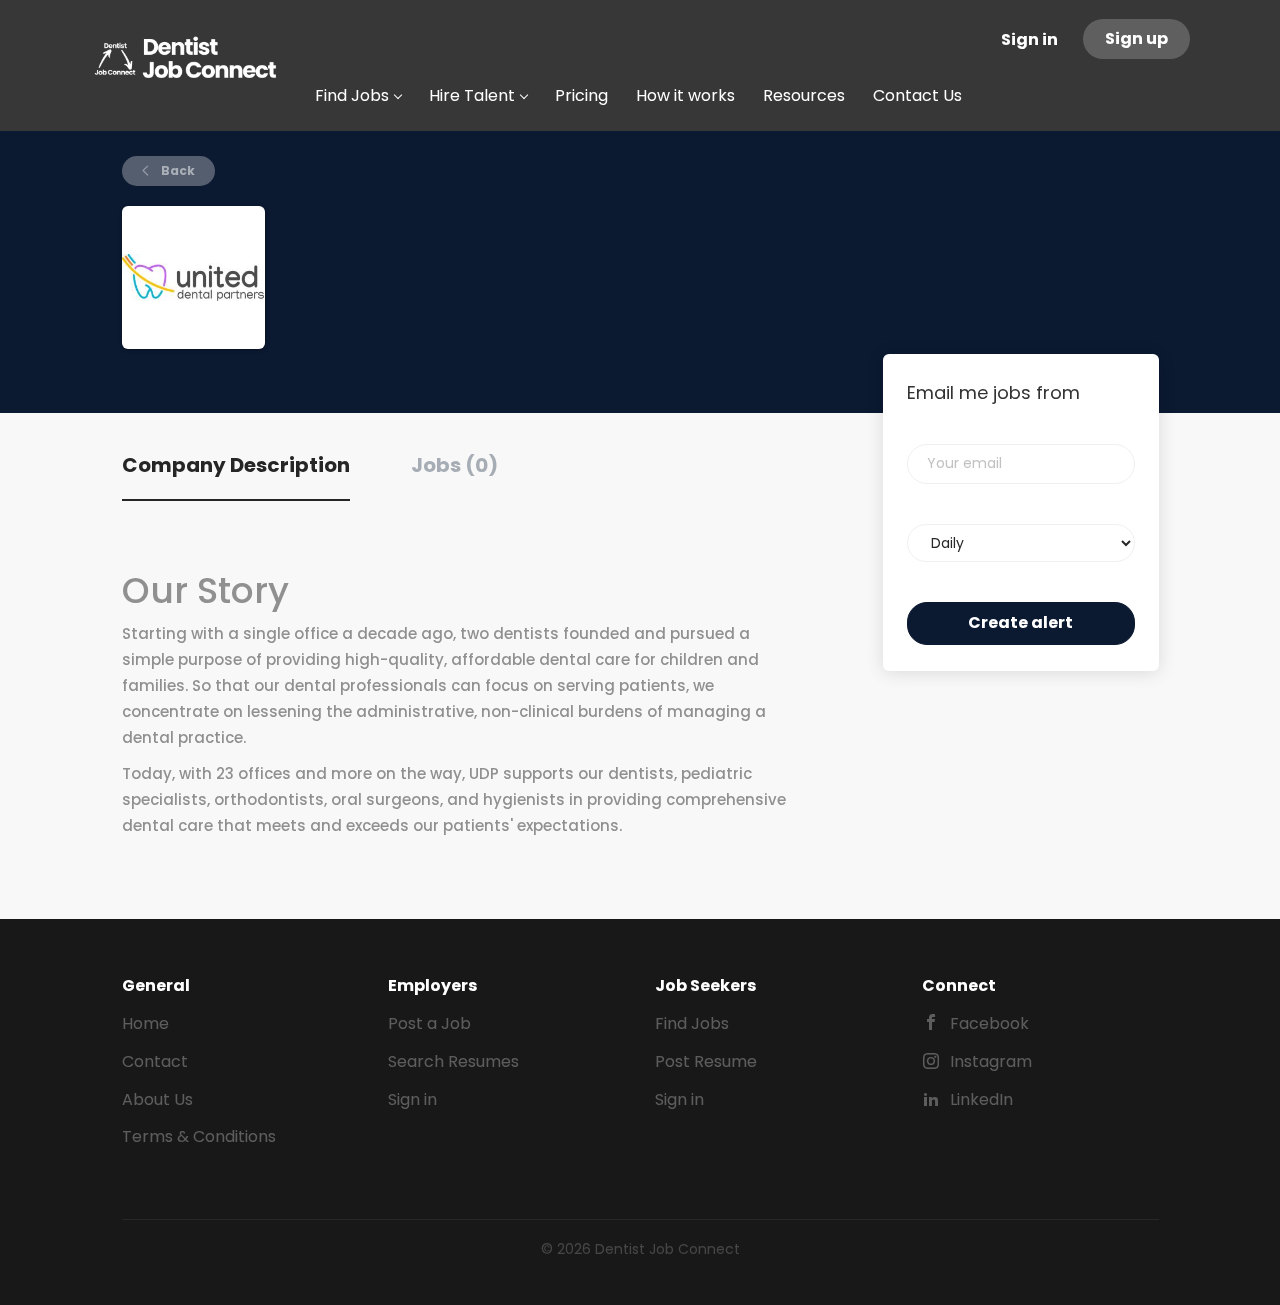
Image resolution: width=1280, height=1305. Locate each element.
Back (176, 170)
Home (145, 1023)
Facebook (989, 1023)
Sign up (1136, 38)
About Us (157, 1099)
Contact (155, 1061)
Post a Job (429, 1023)
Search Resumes (453, 1061)
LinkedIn (981, 1099)
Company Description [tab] (236, 465)
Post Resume (706, 1061)
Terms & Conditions (199, 1136)
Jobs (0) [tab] (454, 465)
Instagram (991, 1061)
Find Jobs (692, 1023)
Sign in (1029, 39)
